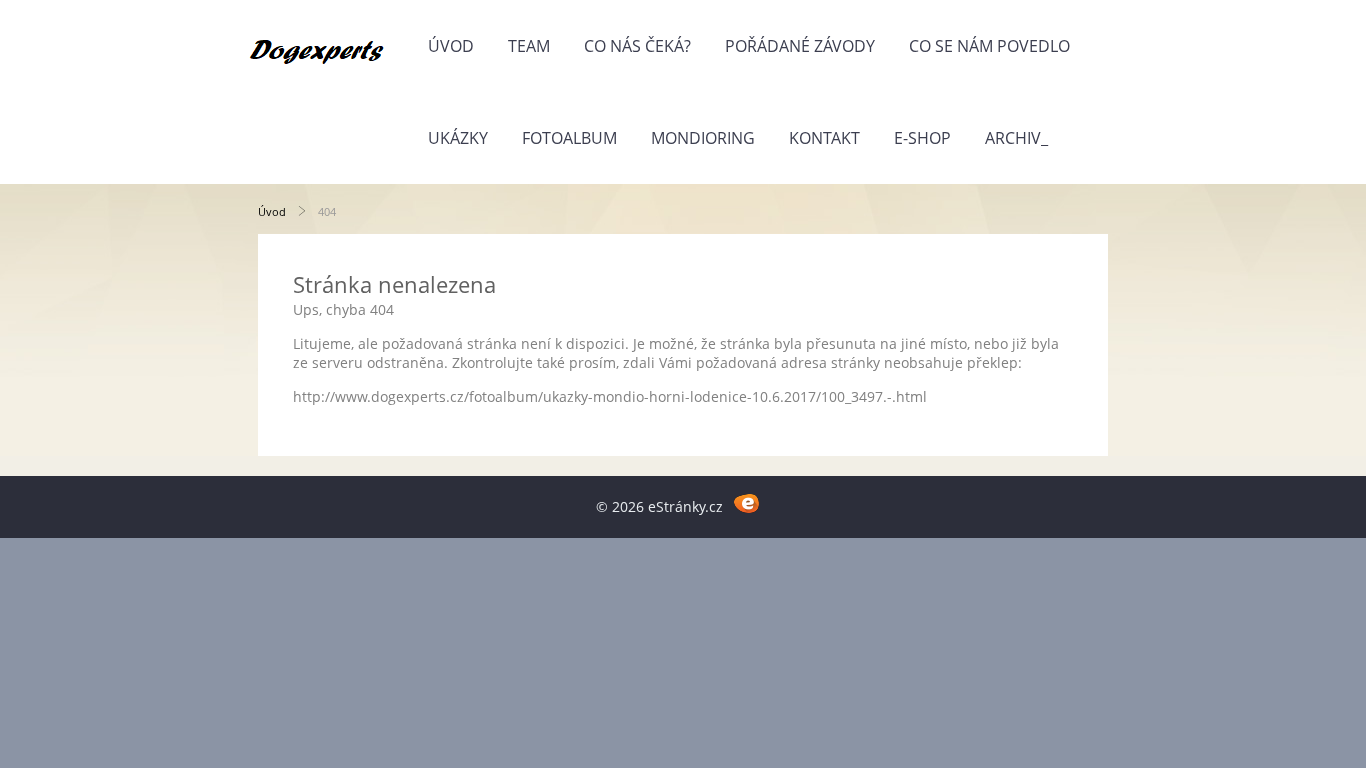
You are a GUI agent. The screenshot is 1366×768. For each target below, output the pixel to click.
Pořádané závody (800, 46)
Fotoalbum (569, 138)
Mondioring (703, 138)
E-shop (922, 138)
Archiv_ (1016, 138)
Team (529, 46)
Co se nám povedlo (989, 46)
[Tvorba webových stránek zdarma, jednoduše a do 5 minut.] (746, 503)
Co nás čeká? (637, 46)
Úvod (451, 46)
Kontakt (824, 138)
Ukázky (458, 138)
